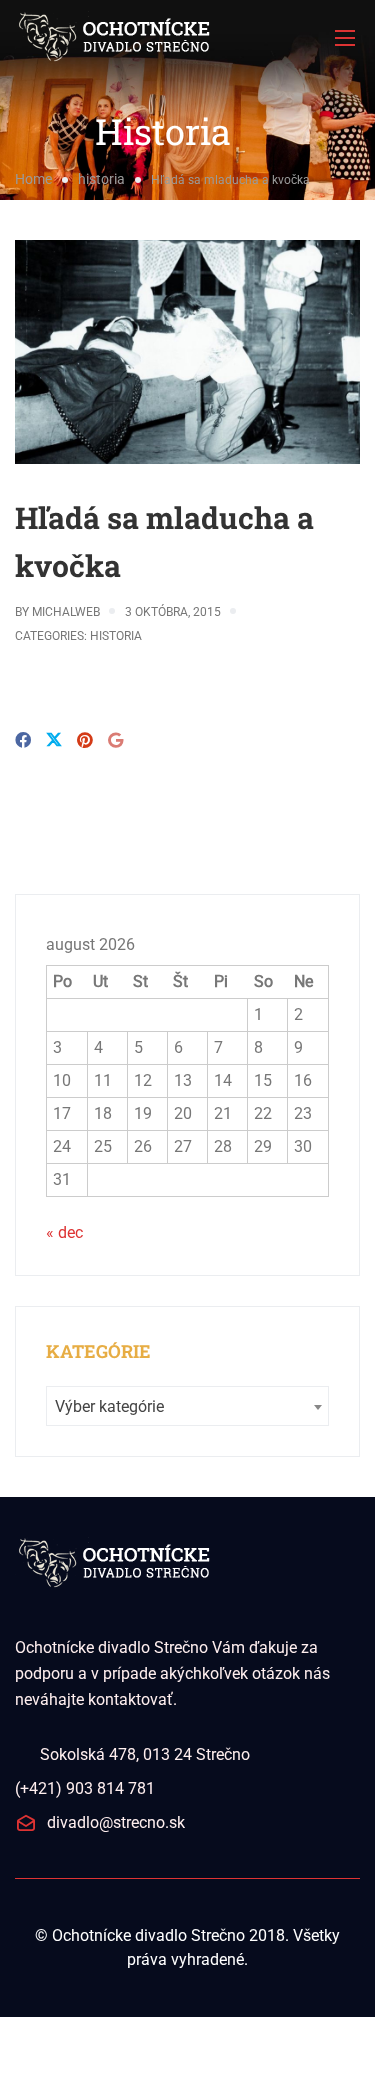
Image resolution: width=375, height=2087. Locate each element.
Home (33, 179)
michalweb (66, 612)
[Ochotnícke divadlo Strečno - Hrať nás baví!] (187, 37)
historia (101, 179)
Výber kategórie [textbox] (109, 1406)
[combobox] (187, 1406)
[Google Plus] (115, 740)
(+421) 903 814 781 (85, 1788)
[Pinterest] (85, 740)
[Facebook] (23, 740)
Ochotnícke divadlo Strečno (148, 1935)
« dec (64, 1232)
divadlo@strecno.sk (116, 1822)
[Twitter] (54, 741)
